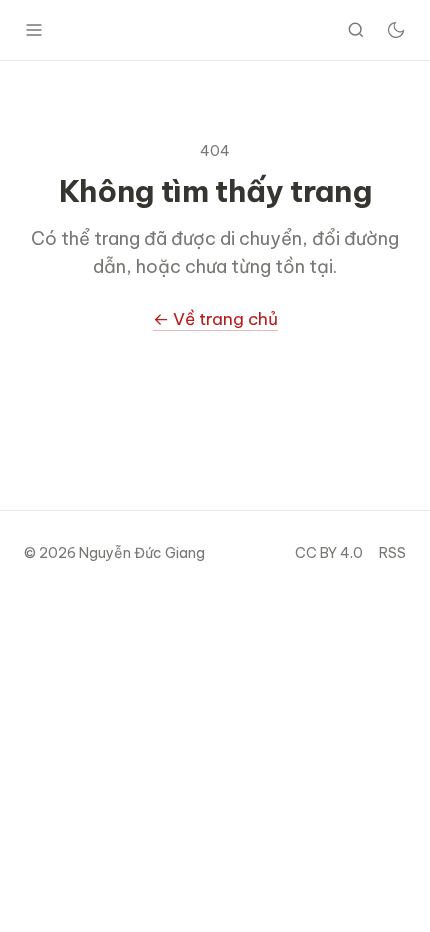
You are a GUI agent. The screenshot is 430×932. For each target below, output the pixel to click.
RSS (392, 553)
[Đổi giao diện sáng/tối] (396, 30)
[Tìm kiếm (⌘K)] (356, 30)
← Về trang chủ (215, 319)
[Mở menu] (34, 30)
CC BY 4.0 (329, 553)
